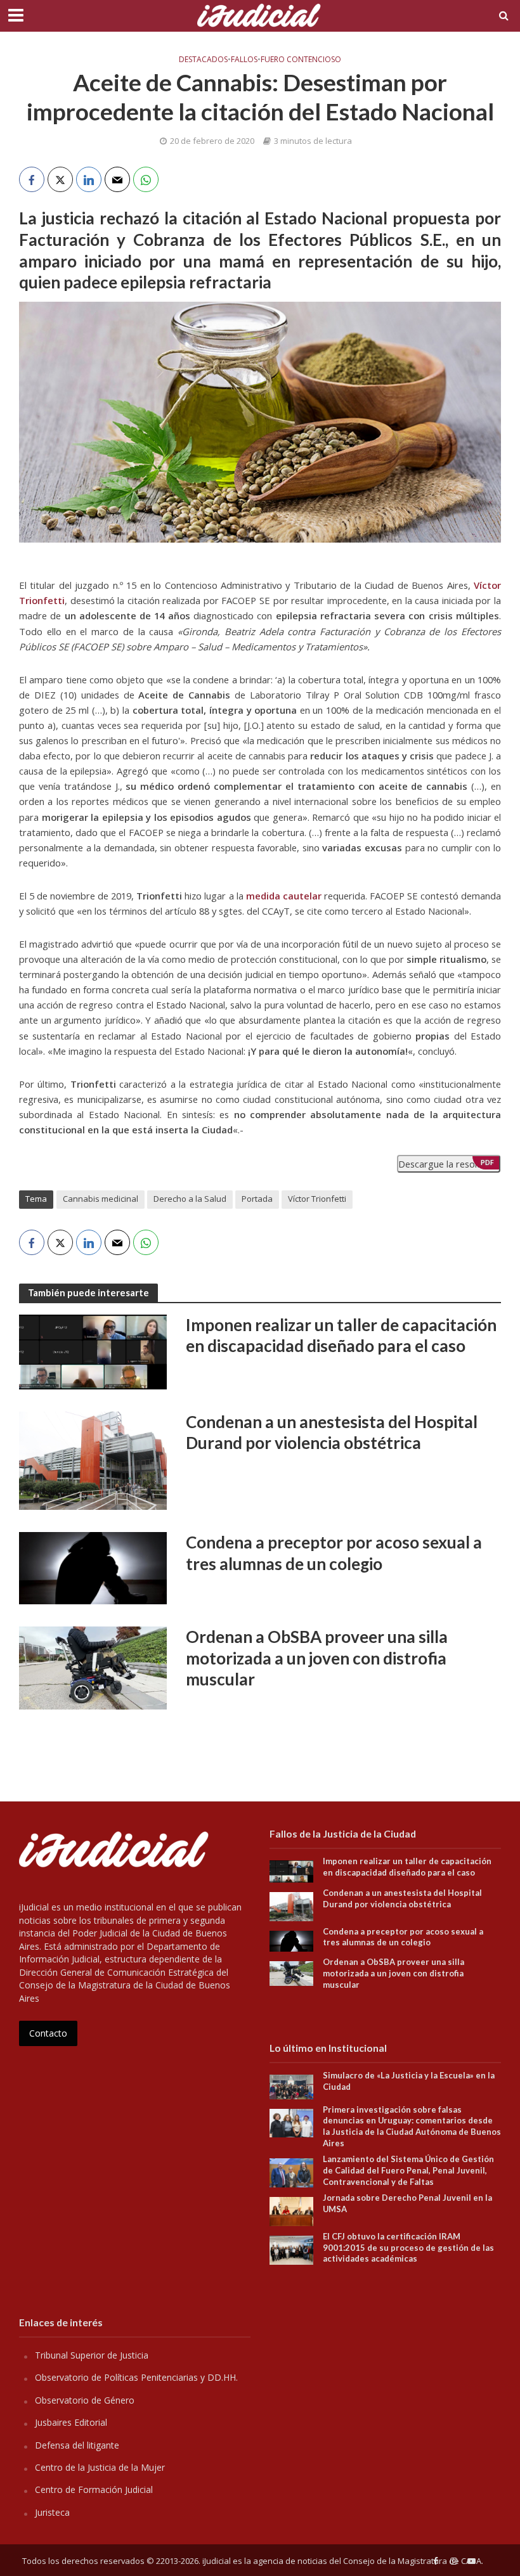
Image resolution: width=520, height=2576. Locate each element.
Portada (257, 1199)
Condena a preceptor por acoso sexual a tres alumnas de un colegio (334, 1553)
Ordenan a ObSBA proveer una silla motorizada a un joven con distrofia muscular (317, 1658)
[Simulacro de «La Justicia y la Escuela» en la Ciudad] (291, 2086)
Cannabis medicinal (101, 1199)
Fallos (244, 60)
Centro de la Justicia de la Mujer (100, 2467)
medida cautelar (284, 896)
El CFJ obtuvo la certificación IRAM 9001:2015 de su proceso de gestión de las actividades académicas (408, 2247)
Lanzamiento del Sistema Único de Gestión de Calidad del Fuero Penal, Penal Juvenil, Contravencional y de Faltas (408, 2170)
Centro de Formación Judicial (94, 2489)
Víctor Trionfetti (317, 1199)
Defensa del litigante (77, 2445)
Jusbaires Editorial (71, 2422)
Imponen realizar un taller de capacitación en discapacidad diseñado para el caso (341, 1336)
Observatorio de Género (85, 2400)
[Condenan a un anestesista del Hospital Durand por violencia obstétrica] (93, 1460)
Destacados (203, 60)
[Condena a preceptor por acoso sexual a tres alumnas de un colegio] (93, 1567)
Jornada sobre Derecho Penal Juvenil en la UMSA (407, 2203)
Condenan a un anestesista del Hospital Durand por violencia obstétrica (332, 1433)
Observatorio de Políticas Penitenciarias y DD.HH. (136, 2377)
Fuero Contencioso (301, 60)
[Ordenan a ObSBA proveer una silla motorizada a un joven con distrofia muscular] (93, 1667)
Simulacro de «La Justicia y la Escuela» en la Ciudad (409, 2081)
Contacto (48, 2033)
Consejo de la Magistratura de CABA (412, 2561)
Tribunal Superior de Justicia (92, 2355)
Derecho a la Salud (190, 1199)
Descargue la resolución (449, 1164)
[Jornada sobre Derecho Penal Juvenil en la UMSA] (291, 2211)
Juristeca (52, 2512)
